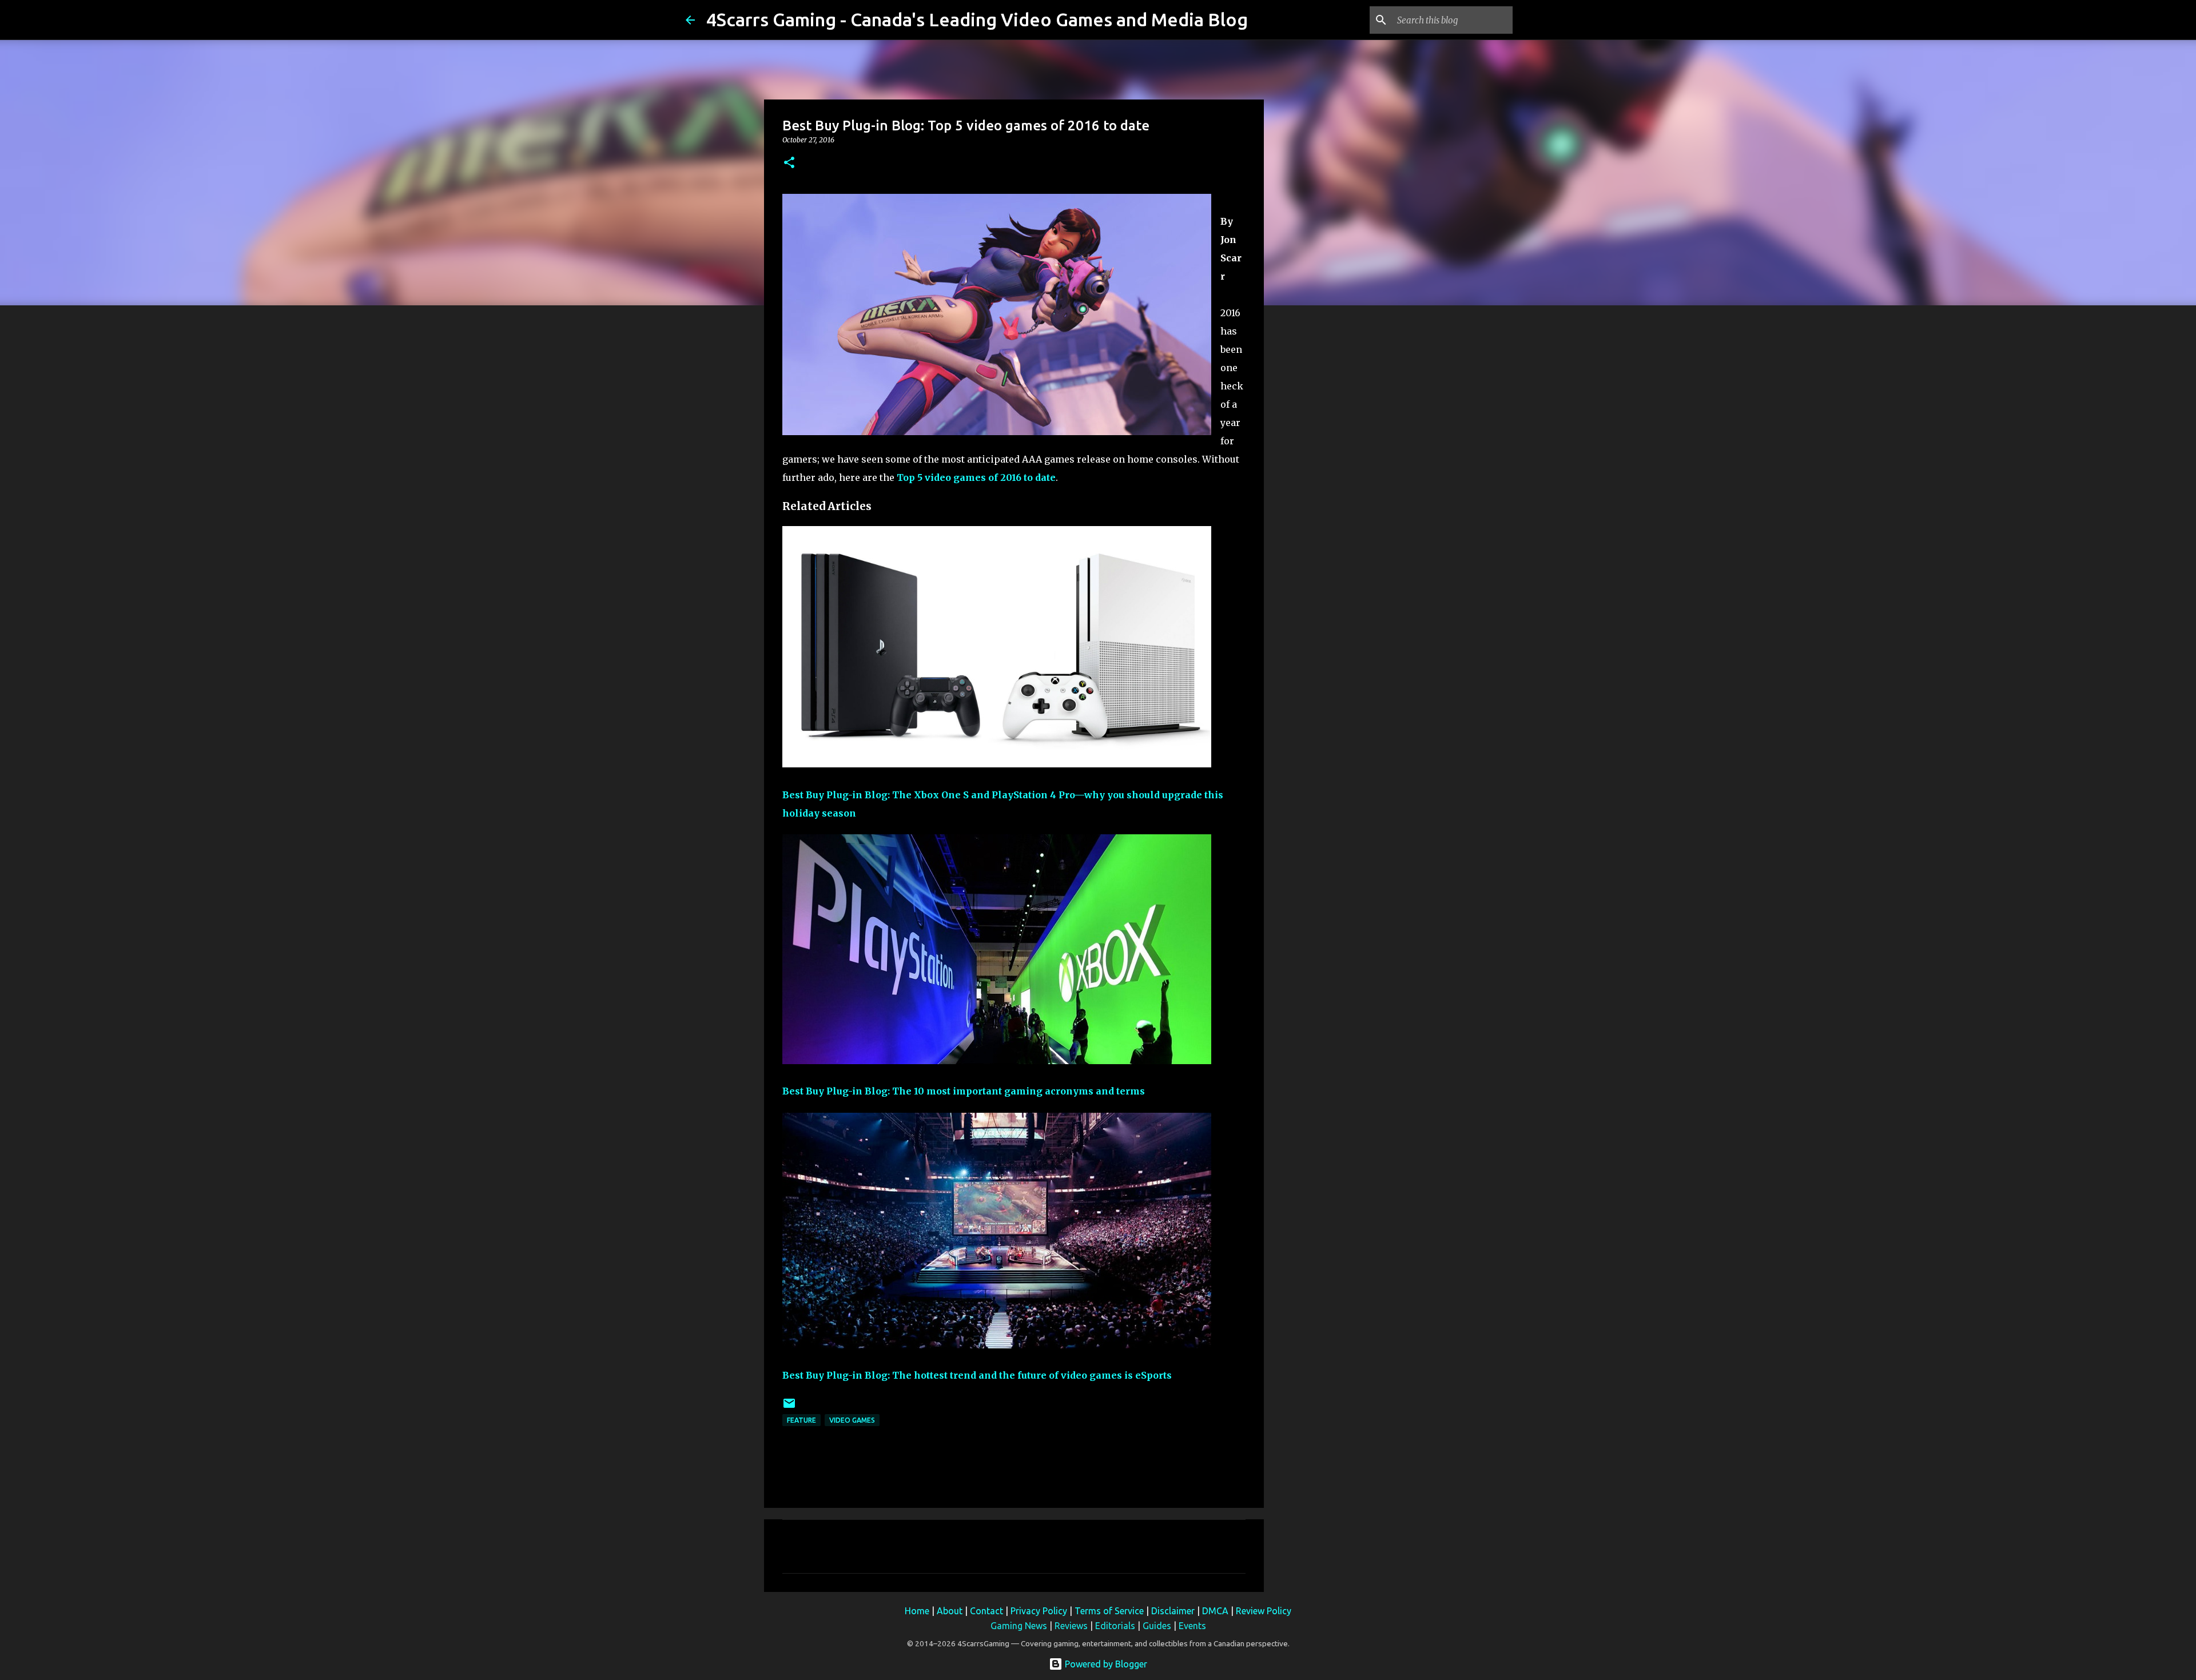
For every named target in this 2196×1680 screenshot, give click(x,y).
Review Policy (1264, 1611)
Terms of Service (1109, 1611)
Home (917, 1611)
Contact (986, 1611)
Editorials (1115, 1626)
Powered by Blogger (1105, 1664)
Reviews (1071, 1626)
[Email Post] (789, 1408)
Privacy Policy (1039, 1611)
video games (852, 1420)
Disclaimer (1173, 1611)
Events (1192, 1626)
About (950, 1611)
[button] (789, 163)
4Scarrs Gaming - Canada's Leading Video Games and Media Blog (977, 19)
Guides (1157, 1626)
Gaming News (1019, 1626)
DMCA (1215, 1611)
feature (801, 1420)
